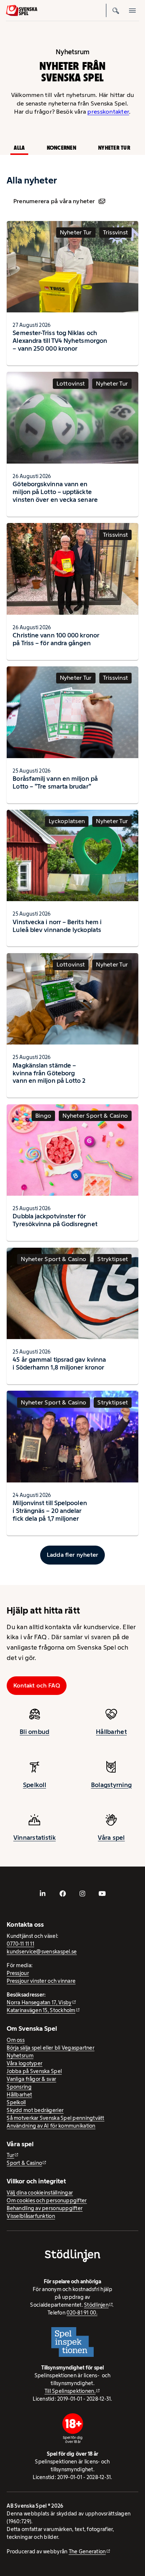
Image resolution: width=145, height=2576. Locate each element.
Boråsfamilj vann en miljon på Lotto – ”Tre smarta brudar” (55, 782)
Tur (10, 2155)
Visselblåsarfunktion (31, 2216)
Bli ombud (34, 1732)
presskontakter (108, 112)
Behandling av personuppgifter (45, 2208)
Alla (19, 148)
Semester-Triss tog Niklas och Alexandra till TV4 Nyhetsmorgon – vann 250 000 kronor (60, 341)
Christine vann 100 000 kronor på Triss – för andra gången (56, 639)
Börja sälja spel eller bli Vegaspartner (51, 2048)
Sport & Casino (24, 2163)
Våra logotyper (25, 2063)
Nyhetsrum (20, 2056)
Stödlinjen (96, 2305)
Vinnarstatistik (35, 1838)
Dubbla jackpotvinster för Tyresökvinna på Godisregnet (55, 1220)
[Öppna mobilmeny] (132, 10)
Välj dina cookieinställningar (40, 2193)
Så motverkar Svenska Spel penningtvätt (55, 2118)
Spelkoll (35, 1785)
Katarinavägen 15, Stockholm (41, 2010)
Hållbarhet (111, 1732)
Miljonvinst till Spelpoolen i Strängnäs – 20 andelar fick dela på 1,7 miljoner (50, 1511)
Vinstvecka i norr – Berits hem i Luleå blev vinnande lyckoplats (57, 926)
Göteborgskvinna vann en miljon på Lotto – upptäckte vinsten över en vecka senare (55, 492)
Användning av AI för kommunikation (51, 2126)
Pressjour (18, 1973)
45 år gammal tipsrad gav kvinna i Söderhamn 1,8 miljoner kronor (59, 1363)
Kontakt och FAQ (37, 1685)
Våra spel (111, 1838)
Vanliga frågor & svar (31, 2079)
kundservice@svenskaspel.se (42, 1952)
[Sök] (116, 10)
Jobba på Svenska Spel (34, 2071)
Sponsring (19, 2087)
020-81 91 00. (82, 2313)
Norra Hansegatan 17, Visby (39, 2002)
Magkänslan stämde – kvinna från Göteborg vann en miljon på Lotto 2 (49, 1073)
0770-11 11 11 (20, 1944)
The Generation (87, 2551)
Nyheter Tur (114, 148)
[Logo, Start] (22, 11)
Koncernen (62, 148)
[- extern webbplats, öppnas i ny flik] (43, 1894)
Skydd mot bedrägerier (35, 2110)
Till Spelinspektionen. (70, 2391)
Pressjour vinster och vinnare (41, 1981)
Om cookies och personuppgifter (47, 2200)
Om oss (16, 2040)
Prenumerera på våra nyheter (54, 201)
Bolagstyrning (112, 1785)
